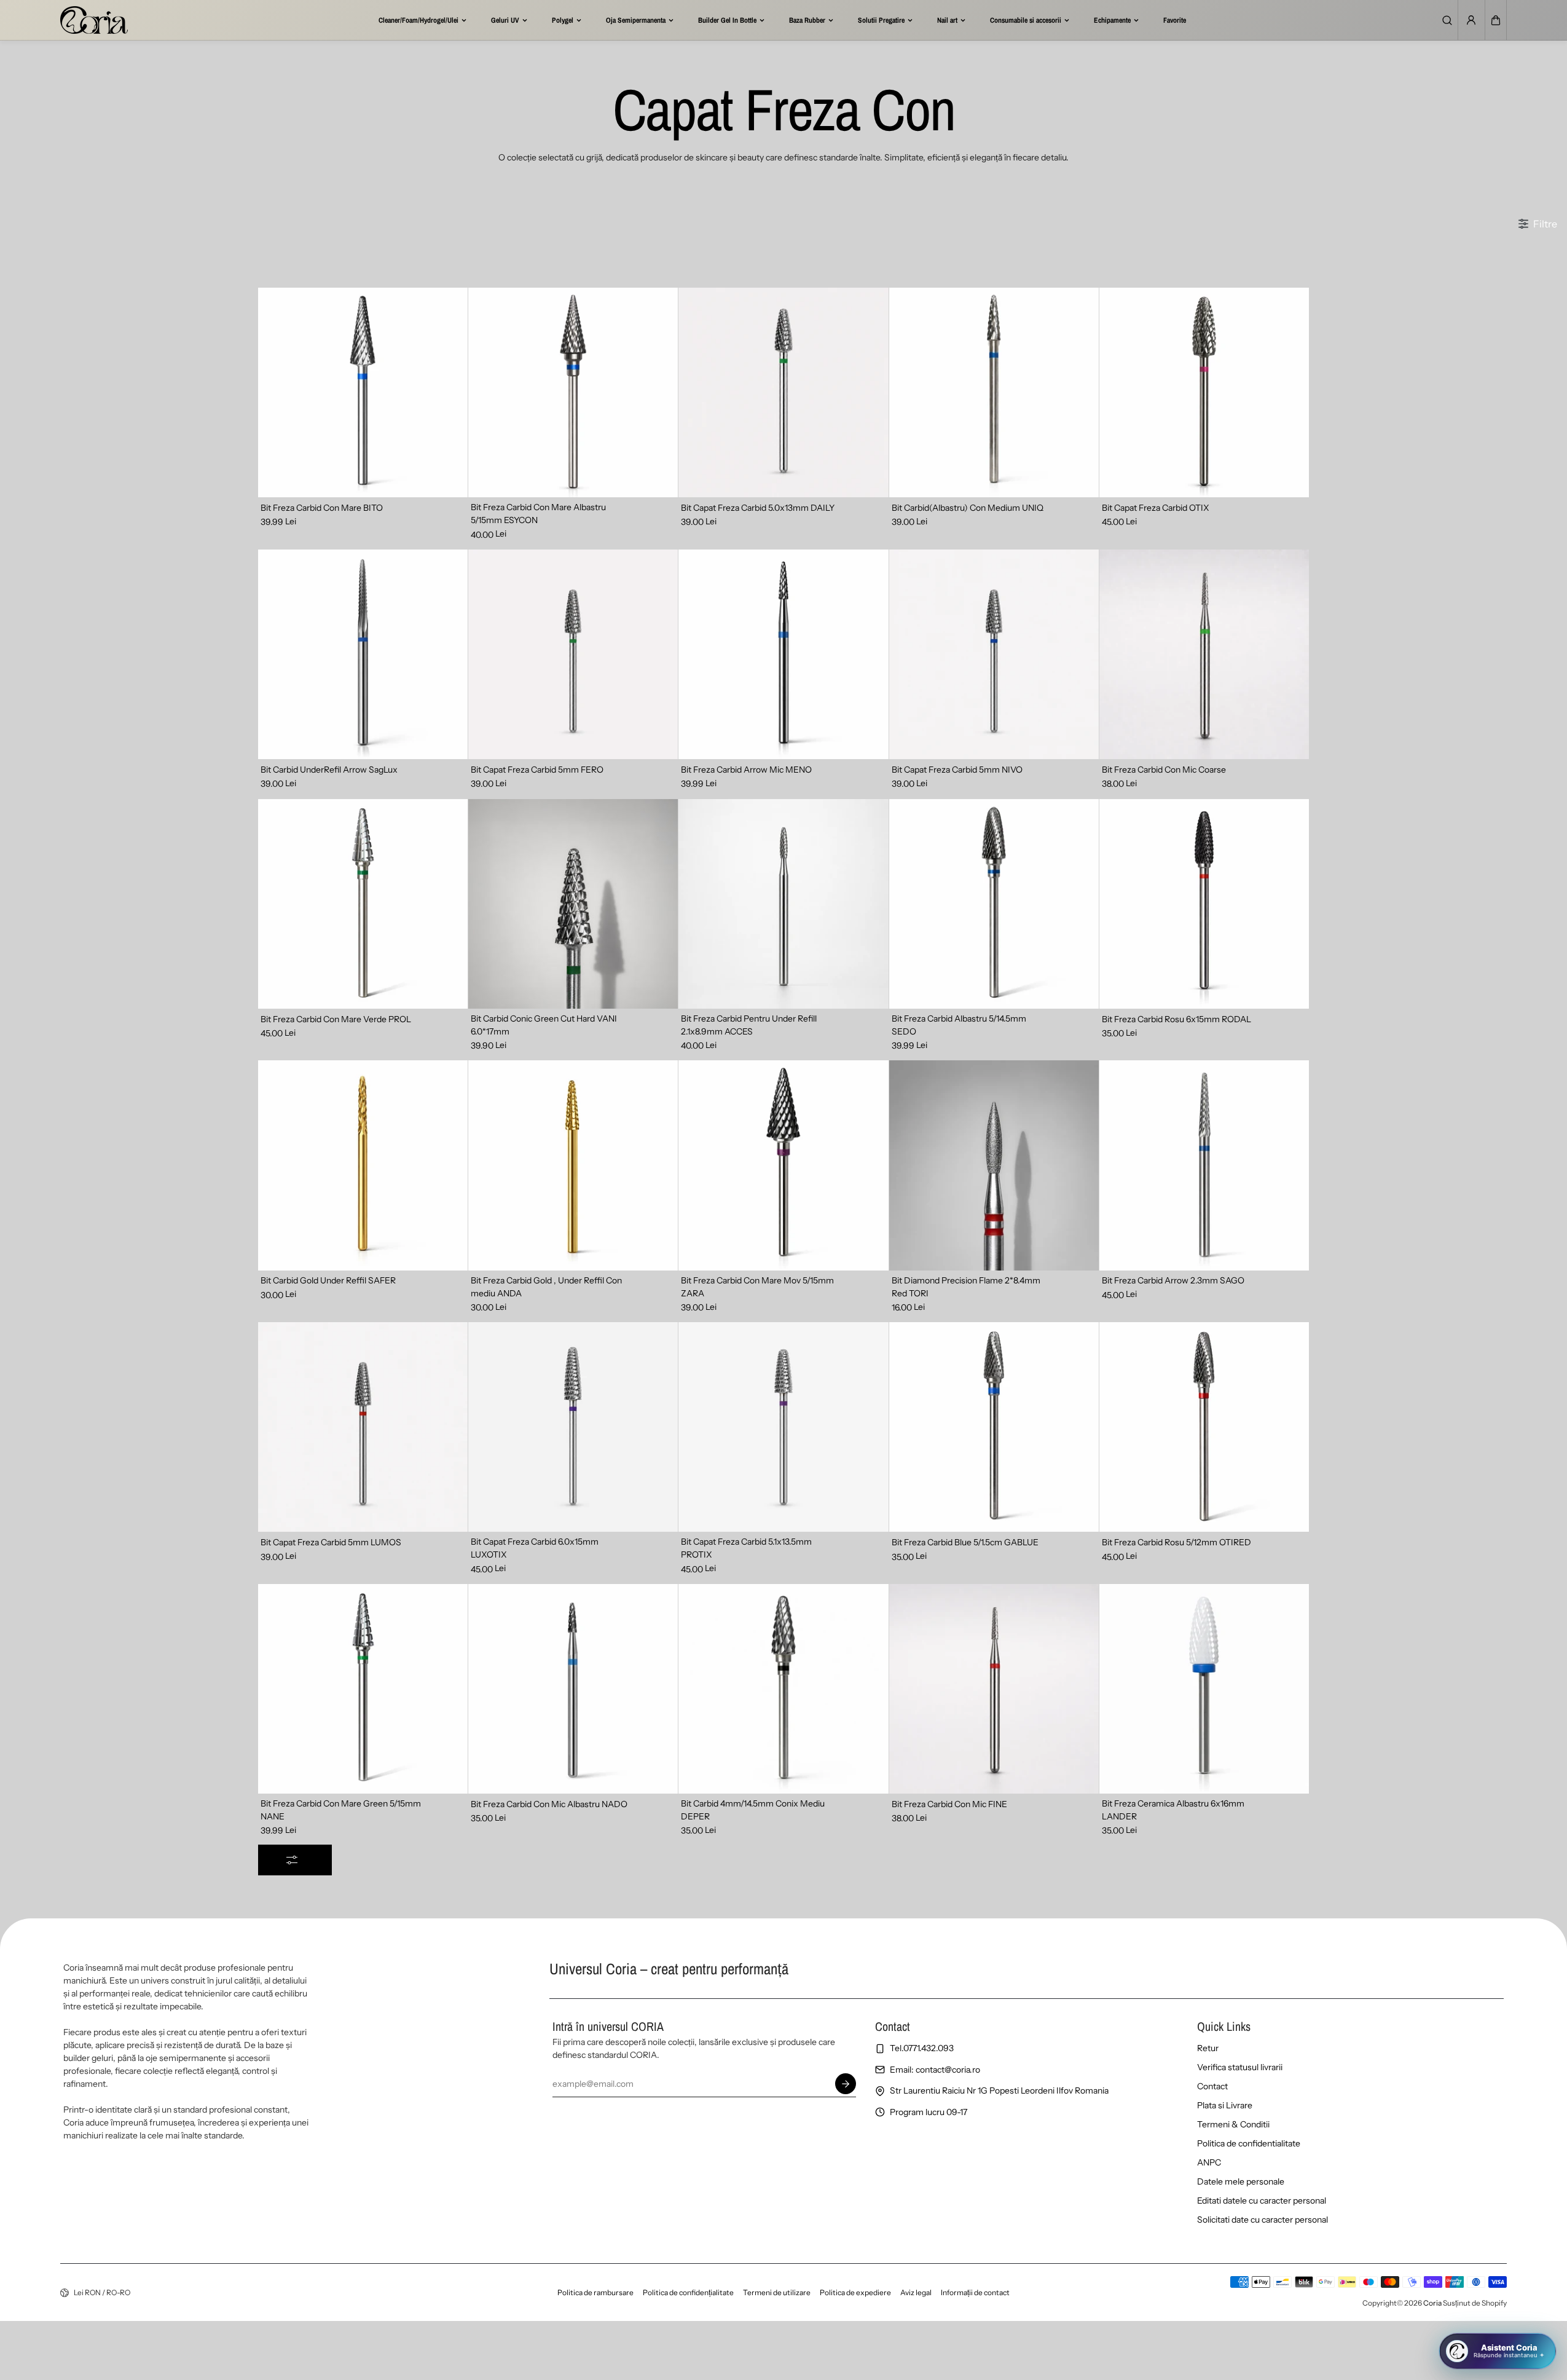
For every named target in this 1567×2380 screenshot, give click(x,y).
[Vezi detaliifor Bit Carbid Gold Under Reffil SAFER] (363, 1165)
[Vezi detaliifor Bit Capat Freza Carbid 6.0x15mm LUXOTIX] (573, 1427)
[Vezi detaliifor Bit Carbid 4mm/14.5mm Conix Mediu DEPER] (783, 1689)
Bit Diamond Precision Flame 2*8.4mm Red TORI (966, 1287)
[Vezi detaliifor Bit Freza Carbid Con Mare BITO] (363, 392)
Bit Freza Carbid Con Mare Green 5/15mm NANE (341, 1810)
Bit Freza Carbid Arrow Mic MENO (746, 770)
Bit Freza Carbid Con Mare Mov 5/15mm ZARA (757, 1287)
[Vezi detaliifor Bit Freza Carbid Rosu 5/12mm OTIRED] (1204, 1427)
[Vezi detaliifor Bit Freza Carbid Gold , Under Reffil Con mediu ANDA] (573, 1165)
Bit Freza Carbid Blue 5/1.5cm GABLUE (965, 1542)
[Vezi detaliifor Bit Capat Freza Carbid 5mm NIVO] (994, 654)
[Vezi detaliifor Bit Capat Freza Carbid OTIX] (1204, 392)
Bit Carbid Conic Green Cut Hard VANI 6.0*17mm (544, 1025)
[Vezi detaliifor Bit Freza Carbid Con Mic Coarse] (1204, 654)
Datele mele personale (1241, 2181)
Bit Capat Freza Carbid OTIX (1156, 508)
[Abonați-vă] (846, 2084)
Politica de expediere (855, 2292)
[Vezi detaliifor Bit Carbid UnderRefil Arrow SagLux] (363, 654)
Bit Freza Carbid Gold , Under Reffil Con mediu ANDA (546, 1287)
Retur (1208, 2048)
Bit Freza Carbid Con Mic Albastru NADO (549, 1804)
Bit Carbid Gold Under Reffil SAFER (328, 1280)
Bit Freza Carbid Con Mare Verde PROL (336, 1019)
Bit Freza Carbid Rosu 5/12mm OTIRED (1176, 1542)
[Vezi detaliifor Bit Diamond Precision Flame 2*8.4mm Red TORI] (994, 1165)
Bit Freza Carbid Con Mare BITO (322, 508)
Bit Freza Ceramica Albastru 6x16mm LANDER (1173, 1810)
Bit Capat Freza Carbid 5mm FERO (537, 770)
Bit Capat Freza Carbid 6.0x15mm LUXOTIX (535, 1548)
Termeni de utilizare (777, 2292)
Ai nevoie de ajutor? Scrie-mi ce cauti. (1462, 2306)
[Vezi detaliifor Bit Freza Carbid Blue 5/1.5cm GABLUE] (994, 1427)
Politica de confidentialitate (1249, 2143)
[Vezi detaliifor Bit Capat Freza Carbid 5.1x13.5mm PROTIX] (783, 1427)
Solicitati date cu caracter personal (1263, 2220)
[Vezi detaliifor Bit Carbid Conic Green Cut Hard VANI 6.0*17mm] (573, 904)
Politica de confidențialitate (688, 2292)
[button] (1496, 20)
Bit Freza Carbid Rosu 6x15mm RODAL (1176, 1019)
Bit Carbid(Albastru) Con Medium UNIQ (968, 508)
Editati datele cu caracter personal (1262, 2201)
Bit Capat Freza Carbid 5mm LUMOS (331, 1542)
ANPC (1209, 2162)
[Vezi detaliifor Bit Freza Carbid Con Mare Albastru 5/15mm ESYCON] (573, 392)
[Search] (1447, 20)
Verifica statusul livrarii (1240, 2067)
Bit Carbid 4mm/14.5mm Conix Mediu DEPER (753, 1810)
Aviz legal (916, 2292)
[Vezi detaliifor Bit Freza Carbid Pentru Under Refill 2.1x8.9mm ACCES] (783, 904)
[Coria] (94, 20)
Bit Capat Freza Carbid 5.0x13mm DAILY (758, 508)
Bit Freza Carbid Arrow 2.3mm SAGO (1173, 1280)
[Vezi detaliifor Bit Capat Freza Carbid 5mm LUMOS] (363, 1427)
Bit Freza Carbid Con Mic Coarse (1164, 770)
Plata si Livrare (1225, 2105)
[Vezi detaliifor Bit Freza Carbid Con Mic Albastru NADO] (573, 1689)
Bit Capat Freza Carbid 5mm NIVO (957, 770)
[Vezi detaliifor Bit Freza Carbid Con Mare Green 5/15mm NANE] (363, 1689)
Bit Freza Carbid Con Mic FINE (949, 1804)
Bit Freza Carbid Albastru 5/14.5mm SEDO (959, 1025)
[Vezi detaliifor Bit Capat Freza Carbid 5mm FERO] (573, 654)
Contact (1212, 2086)
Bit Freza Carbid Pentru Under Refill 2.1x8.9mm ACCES (749, 1025)
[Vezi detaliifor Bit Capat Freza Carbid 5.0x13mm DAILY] (783, 392)
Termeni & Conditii (1233, 2124)
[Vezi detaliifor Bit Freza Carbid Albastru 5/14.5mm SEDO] (994, 904)
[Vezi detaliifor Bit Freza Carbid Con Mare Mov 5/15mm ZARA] (783, 1165)
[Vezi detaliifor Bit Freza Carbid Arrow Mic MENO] (783, 654)
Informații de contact (975, 2292)
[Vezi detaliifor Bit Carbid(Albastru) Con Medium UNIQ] (994, 392)
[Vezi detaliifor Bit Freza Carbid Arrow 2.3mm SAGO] (1204, 1165)
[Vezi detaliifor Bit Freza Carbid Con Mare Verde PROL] (363, 904)
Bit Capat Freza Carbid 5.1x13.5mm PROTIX (746, 1548)
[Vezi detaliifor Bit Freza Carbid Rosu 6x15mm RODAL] (1204, 904)
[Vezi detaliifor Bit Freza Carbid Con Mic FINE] (994, 1689)
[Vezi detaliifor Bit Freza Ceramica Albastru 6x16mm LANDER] (1204, 1689)
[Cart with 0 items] (1496, 20)
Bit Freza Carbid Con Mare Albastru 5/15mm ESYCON (538, 514)
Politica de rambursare (595, 2292)
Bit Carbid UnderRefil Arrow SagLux (329, 770)
